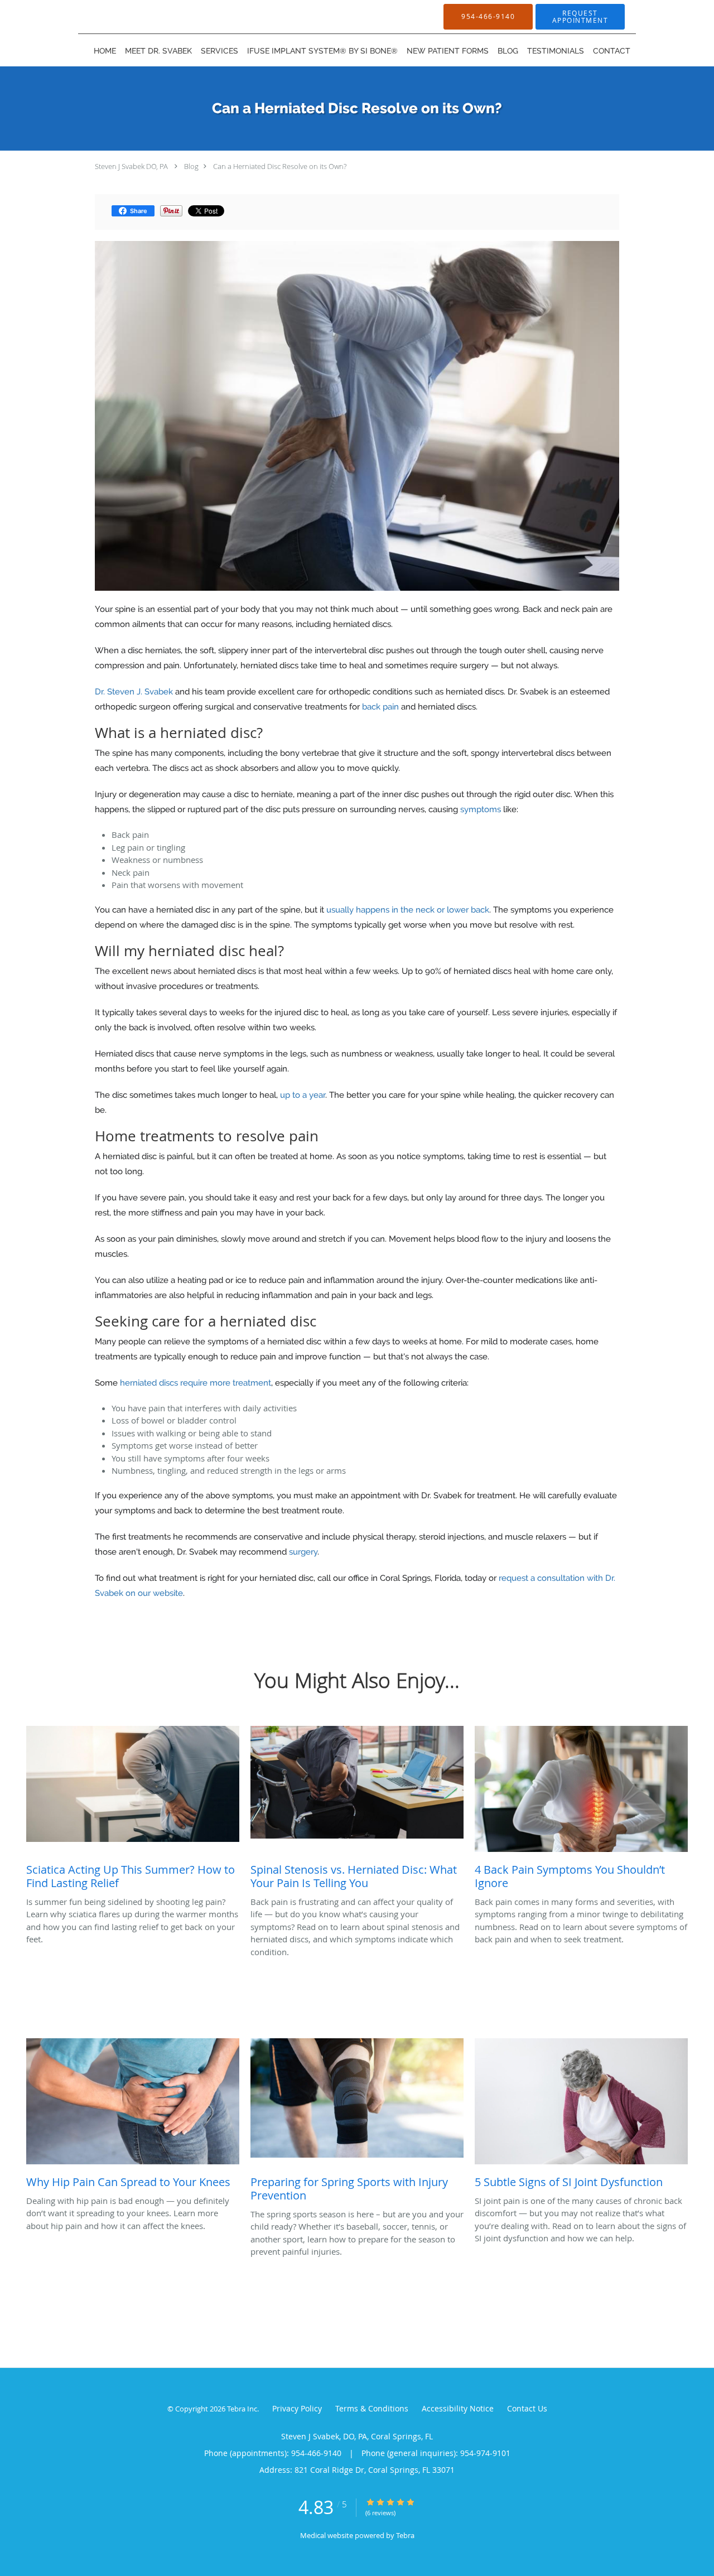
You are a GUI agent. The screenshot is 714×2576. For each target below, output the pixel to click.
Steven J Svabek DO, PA (131, 166)
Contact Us (527, 2408)
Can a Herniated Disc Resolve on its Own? (280, 166)
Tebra (405, 2535)
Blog (191, 166)
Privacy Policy (297, 2408)
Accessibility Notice (458, 2408)
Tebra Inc (242, 2409)
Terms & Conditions (372, 2408)
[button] (580, 17)
